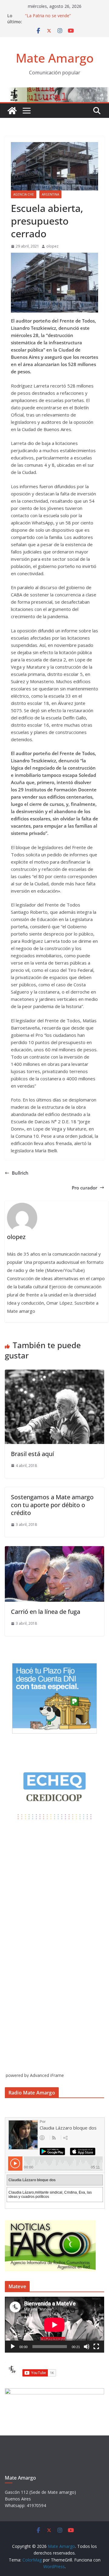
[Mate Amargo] (54, 91)
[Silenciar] (87, 2347)
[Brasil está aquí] (54, 1373)
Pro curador (84, 1188)
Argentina (50, 194)
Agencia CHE (24, 194)
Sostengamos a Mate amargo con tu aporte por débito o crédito (52, 1505)
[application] (54, 2325)
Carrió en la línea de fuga (46, 1612)
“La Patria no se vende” (48, 16)
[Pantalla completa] (96, 2347)
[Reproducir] (13, 2347)
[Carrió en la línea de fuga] (54, 1550)
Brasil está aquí (32, 1454)
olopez (52, 246)
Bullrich (20, 1173)
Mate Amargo (55, 58)
